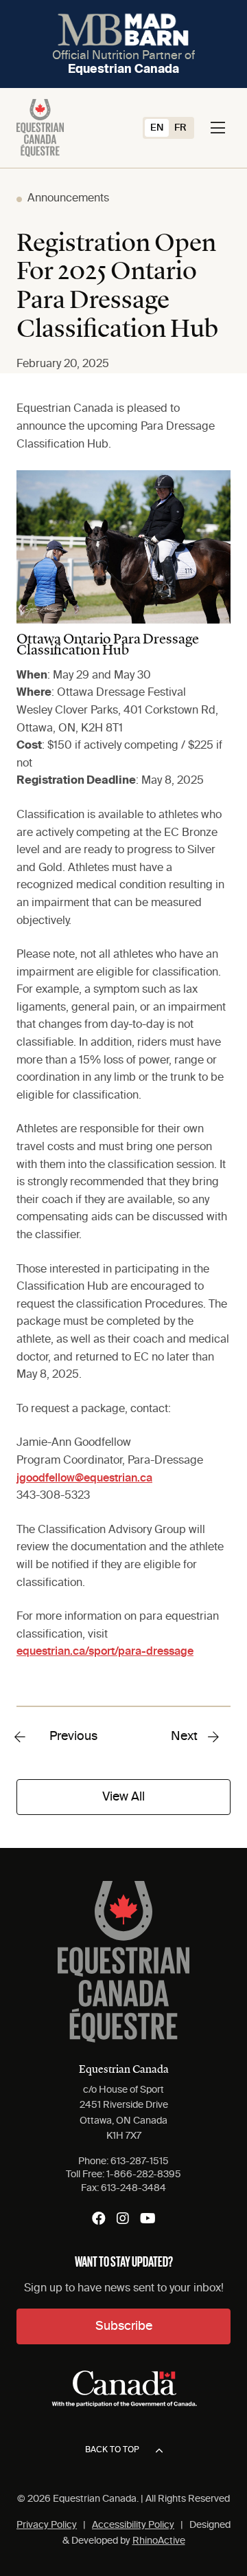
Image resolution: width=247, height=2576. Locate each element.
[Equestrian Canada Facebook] (99, 2219)
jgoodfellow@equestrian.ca (84, 1479)
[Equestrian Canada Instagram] (123, 2219)
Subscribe (124, 2326)
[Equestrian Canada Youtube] (148, 2219)
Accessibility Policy (133, 2525)
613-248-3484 (133, 2188)
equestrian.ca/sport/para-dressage (105, 1652)
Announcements (68, 199)
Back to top (112, 2450)
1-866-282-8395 (144, 2175)
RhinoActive (159, 2541)
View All (123, 1797)
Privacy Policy (47, 2525)
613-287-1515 (140, 2161)
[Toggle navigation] (218, 128)
